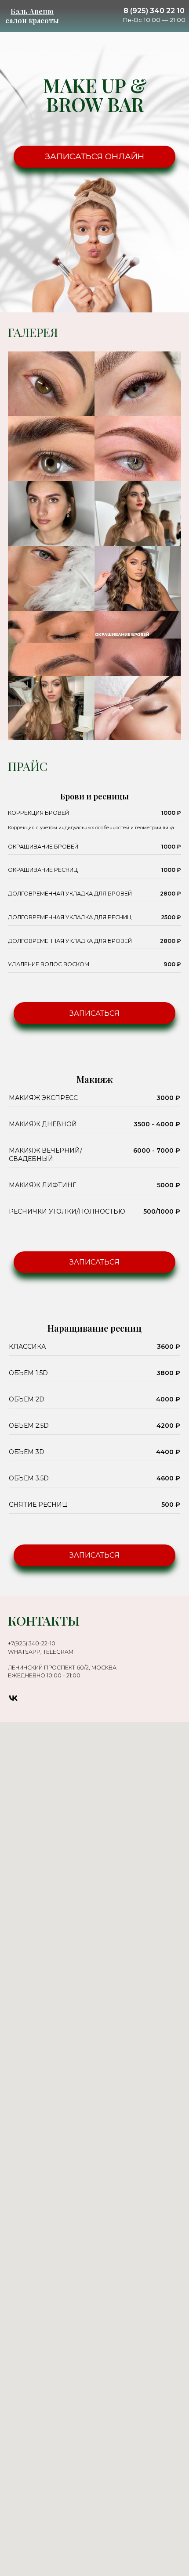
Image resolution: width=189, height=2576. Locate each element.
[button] (94, 1013)
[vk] (13, 1698)
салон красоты (32, 16)
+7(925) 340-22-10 (32, 1643)
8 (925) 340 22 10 (154, 11)
